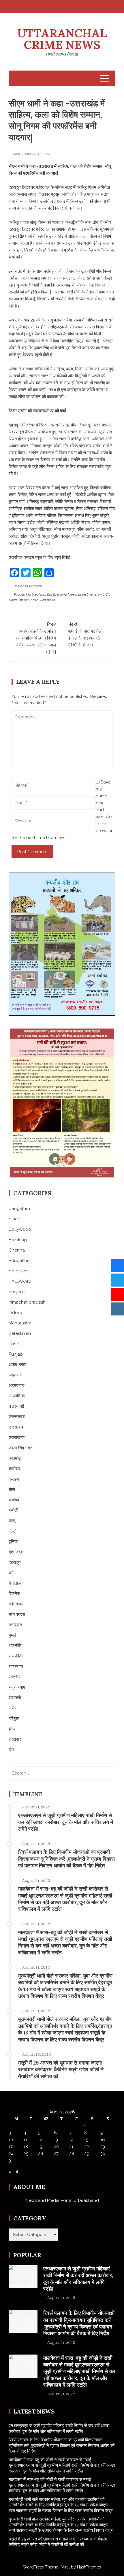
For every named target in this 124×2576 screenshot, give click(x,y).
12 (40, 2140)
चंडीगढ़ (14, 1500)
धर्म (11, 1573)
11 (25, 2140)
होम (11, 1750)
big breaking (36, 594)
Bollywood (20, 1229)
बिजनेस (14, 1594)
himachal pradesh (27, 1302)
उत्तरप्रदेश (17, 1417)
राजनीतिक (17, 1656)
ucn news (48, 600)
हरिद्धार (14, 1718)
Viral (66, 2567)
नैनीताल (15, 1583)
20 (56, 2147)
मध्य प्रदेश (17, 1614)
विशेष (13, 1708)
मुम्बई (12, 1635)
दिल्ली (13, 1531)
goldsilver (19, 1271)
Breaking (18, 1240)
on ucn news (29, 600)
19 (40, 2147)
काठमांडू (15, 1458)
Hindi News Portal (62, 54)
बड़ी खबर (16, 1604)
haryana (17, 1292)
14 (71, 2140)
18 (26, 2147)
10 (11, 2140)
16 (103, 2140)
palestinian (20, 1333)
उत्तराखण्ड (35, 586)
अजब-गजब (17, 1365)
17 (11, 2147)
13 (56, 2140)
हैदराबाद (15, 1739)
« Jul (13, 2172)
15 (86, 2140)
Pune (14, 1344)
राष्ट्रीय (15, 1677)
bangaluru (19, 1208)
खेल (12, 1490)
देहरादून (15, 1562)
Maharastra (20, 1323)
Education (19, 1261)
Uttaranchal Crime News (62, 39)
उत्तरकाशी (16, 1406)
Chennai (17, 1250)
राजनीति (15, 1646)
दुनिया (13, 1542)
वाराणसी (15, 1698)
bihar (14, 1219)
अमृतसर (15, 1375)
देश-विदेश (16, 1552)
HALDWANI (20, 1281)
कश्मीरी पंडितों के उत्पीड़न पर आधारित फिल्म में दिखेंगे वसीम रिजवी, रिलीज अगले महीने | (36, 638)
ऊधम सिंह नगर (20, 1448)
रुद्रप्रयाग (17, 1687)
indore (15, 1313)
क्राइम (14, 1479)
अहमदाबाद (17, 1385)
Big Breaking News (62, 594)
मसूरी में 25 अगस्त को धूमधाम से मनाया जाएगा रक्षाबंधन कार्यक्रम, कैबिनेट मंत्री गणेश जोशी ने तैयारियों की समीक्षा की (61, 2069)
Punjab (16, 1354)
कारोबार (15, 1469)
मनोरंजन (15, 1625)
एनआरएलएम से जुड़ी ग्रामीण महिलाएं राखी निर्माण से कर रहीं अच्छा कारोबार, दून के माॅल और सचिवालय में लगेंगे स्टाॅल (66, 1822)
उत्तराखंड (16, 1427)
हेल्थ (12, 1729)
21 (71, 2147)
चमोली (13, 1510)
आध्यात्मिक (17, 1396)
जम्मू (12, 1521)
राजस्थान (16, 1666)
